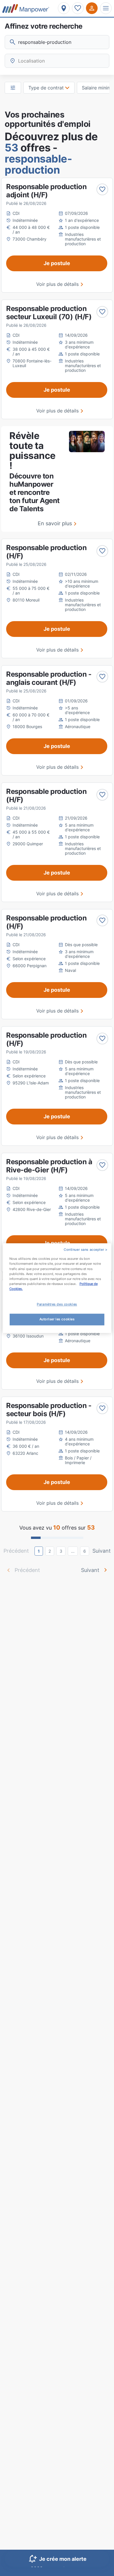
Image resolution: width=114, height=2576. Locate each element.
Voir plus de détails (57, 284)
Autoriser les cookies (57, 1319)
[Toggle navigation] (106, 8)
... (73, 1551)
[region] (57, 1288)
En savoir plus (55, 523)
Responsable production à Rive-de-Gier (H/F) (49, 1166)
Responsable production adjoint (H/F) (46, 191)
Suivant (102, 1551)
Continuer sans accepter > (85, 1250)
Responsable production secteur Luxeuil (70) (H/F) (49, 313)
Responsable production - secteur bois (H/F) (49, 1410)
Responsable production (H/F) (46, 552)
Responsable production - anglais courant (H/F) (49, 678)
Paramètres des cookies (57, 1304)
